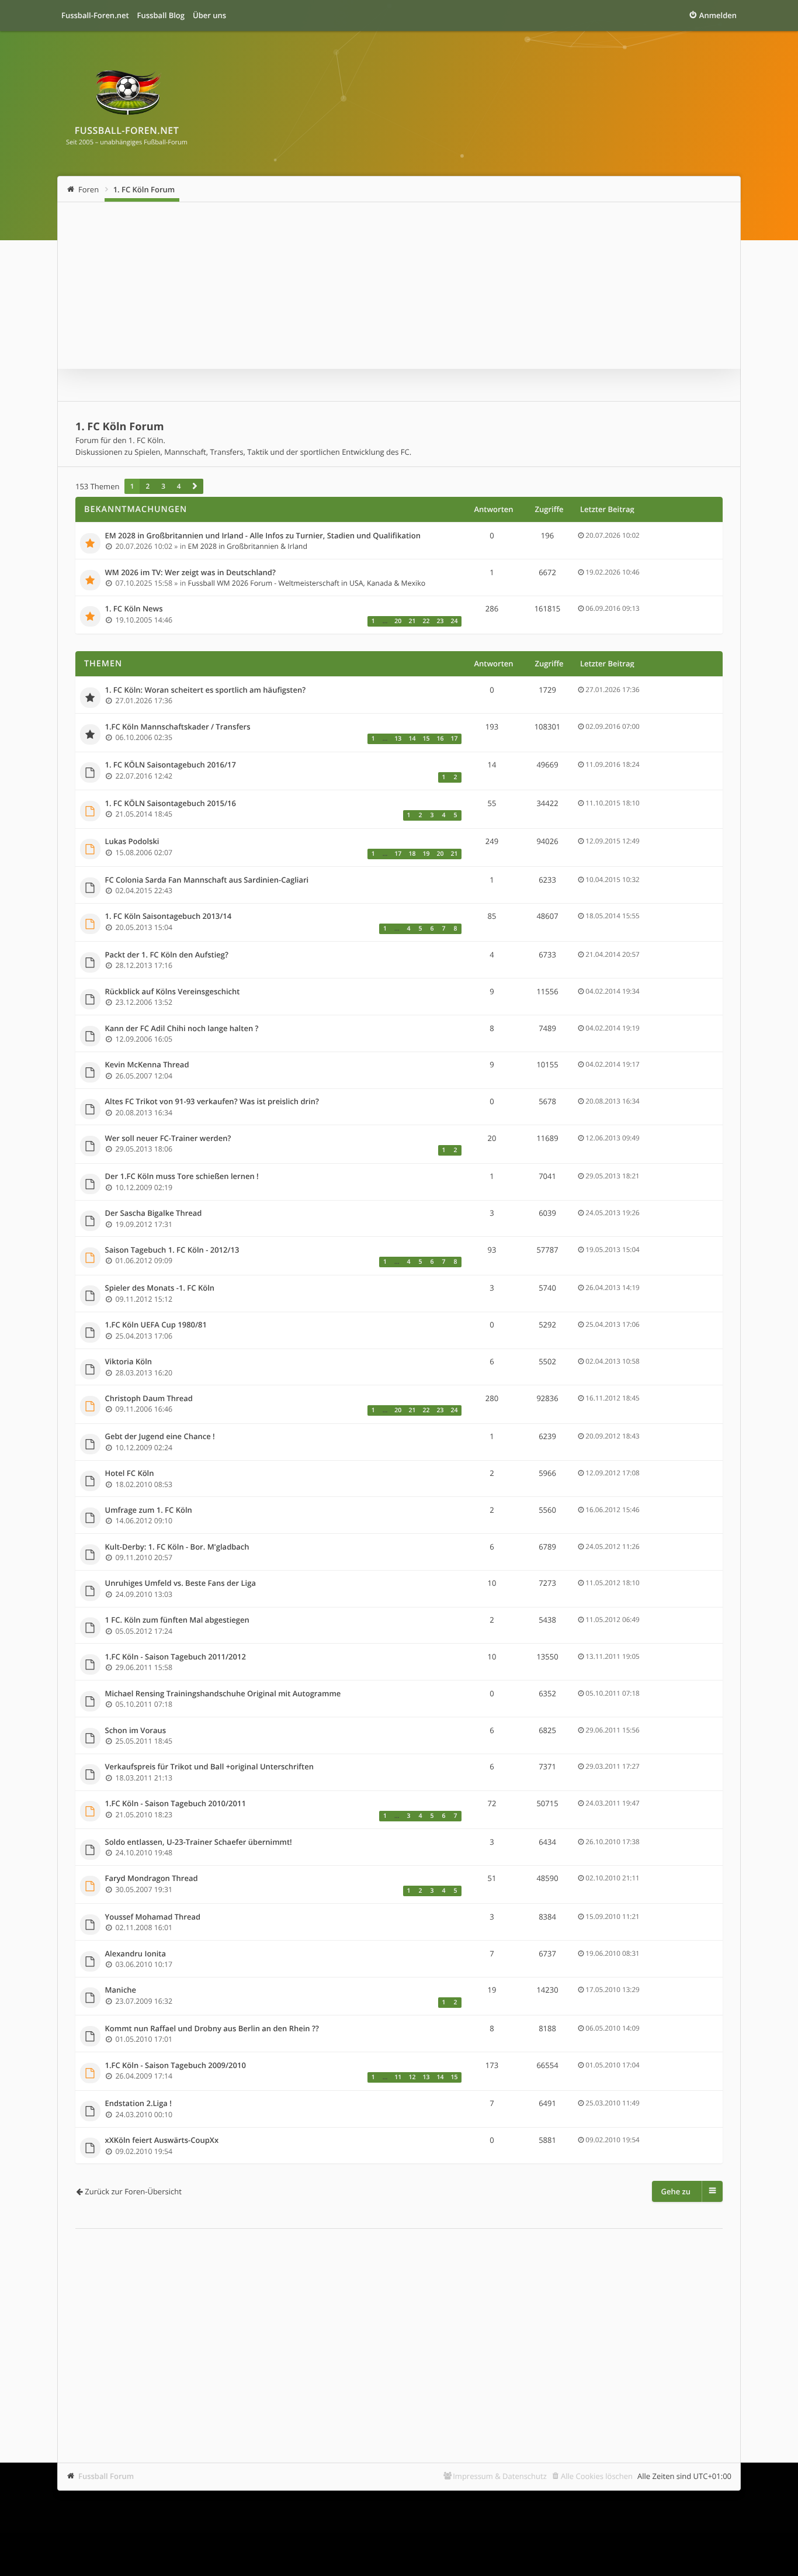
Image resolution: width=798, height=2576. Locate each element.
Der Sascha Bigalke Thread (154, 1213)
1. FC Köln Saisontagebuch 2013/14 (169, 917)
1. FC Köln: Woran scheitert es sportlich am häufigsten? (206, 690)
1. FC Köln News (134, 609)
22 (426, 621)
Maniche (121, 1990)
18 (412, 854)
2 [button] (148, 486)
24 (454, 621)
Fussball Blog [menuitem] (161, 15)
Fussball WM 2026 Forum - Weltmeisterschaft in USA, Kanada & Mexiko (307, 583)
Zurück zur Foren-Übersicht (133, 2191)
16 (440, 739)
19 (426, 854)
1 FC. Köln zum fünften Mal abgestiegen (177, 1620)
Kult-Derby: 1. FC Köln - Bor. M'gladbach (177, 1547)
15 (426, 739)
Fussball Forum (106, 2476)
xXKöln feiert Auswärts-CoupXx (162, 2141)
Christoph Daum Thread (149, 1399)
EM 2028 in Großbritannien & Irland (248, 546)
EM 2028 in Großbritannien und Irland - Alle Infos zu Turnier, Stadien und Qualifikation (263, 536)
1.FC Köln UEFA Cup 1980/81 (156, 1325)
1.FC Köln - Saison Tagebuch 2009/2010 (176, 2066)
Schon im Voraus (136, 1731)
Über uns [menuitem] (209, 15)
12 (412, 2077)
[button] (195, 486)
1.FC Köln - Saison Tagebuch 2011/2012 (176, 1657)
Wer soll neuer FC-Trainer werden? (168, 1139)
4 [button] (179, 486)
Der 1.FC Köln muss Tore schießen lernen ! (182, 1177)
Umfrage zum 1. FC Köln (149, 1510)
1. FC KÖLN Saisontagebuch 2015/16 (171, 804)
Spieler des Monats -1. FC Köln (160, 1288)
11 (398, 2077)
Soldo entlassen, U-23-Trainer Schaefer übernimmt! (199, 1842)
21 (412, 621)
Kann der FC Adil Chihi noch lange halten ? (182, 1029)
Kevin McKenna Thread (147, 1065)
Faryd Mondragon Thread (152, 1879)
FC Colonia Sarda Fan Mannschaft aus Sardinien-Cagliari (207, 880)
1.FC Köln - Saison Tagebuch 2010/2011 (176, 1804)
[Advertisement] (399, 2328)
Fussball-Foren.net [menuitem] (95, 15)
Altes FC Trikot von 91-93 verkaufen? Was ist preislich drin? (212, 1102)
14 (412, 739)
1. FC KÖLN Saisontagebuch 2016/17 (171, 765)
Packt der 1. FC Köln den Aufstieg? (167, 955)
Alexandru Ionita (136, 1954)
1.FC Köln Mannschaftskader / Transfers (178, 727)
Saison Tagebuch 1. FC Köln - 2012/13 (172, 1250)
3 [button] (163, 486)
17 (454, 739)
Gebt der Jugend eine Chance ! (160, 1437)
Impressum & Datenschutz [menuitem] (500, 2476)
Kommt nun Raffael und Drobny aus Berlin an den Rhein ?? (212, 2029)
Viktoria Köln (129, 1362)
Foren (89, 189)
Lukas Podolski (132, 842)
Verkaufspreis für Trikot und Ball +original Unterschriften (209, 1767)
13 (398, 739)
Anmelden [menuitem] (718, 15)
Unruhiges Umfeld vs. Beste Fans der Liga (181, 1583)
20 (398, 621)
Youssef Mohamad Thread (153, 1917)
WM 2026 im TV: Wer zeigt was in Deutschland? (190, 573)
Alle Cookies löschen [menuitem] (597, 2476)
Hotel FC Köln (130, 1474)
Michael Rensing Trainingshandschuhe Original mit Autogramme (223, 1694)
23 (440, 621)
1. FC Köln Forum (144, 189)
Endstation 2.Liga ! (138, 2104)
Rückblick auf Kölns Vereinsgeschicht (173, 992)
